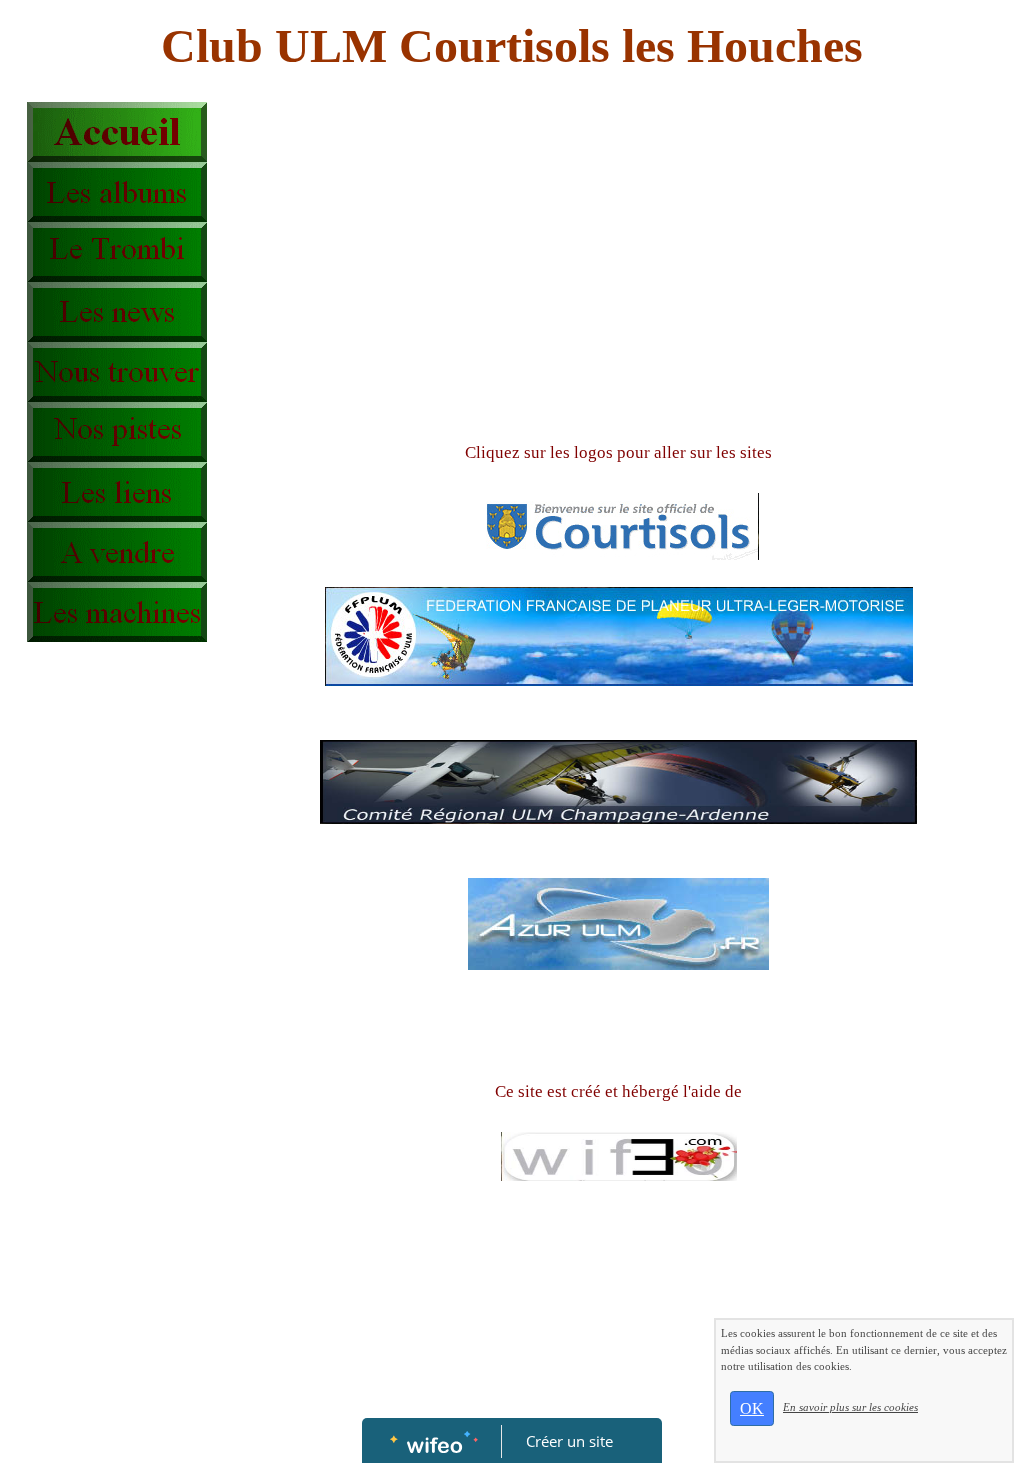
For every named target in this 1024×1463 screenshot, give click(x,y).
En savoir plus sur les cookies (850, 1407)
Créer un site (569, 1441)
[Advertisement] (106, 1052)
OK (752, 1408)
